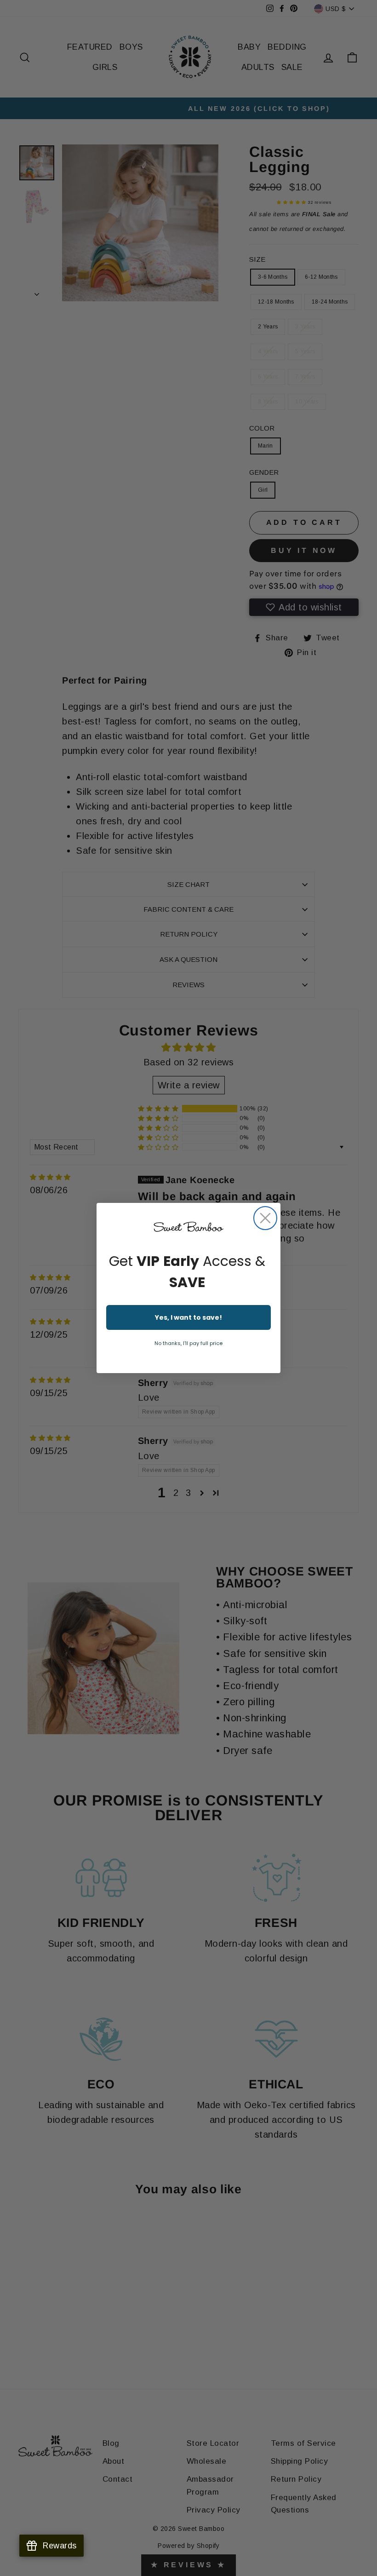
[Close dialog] (265, 1218)
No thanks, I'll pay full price (188, 1343)
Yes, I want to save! (188, 1317)
